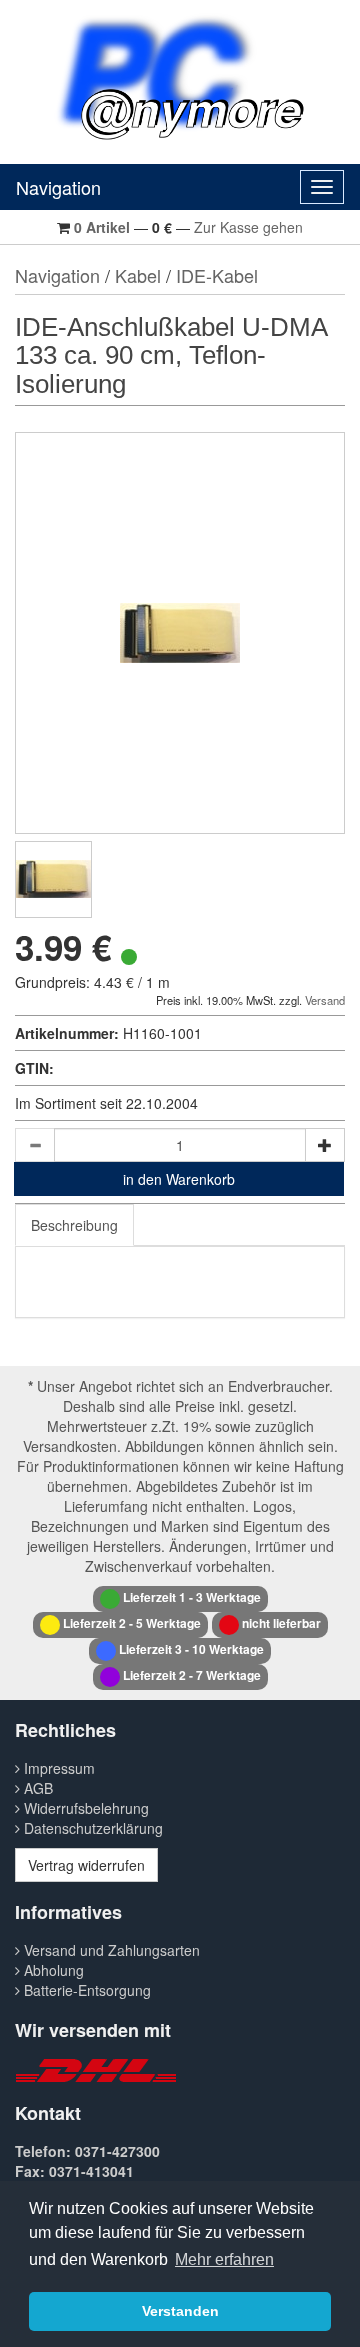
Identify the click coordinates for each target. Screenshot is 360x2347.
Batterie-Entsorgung (85, 1990)
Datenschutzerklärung (91, 1828)
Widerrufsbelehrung (84, 1808)
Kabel (138, 275)
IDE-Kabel (217, 275)
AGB (36, 1788)
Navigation (58, 187)
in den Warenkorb (179, 1179)
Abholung (52, 1970)
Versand (325, 1000)
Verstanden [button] (180, 2311)
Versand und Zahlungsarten (110, 1950)
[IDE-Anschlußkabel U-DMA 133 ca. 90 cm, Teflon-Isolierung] (53, 879)
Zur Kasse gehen (248, 227)
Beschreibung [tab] (74, 1225)
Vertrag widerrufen (86, 1865)
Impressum (57, 1768)
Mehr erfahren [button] (224, 2259)
